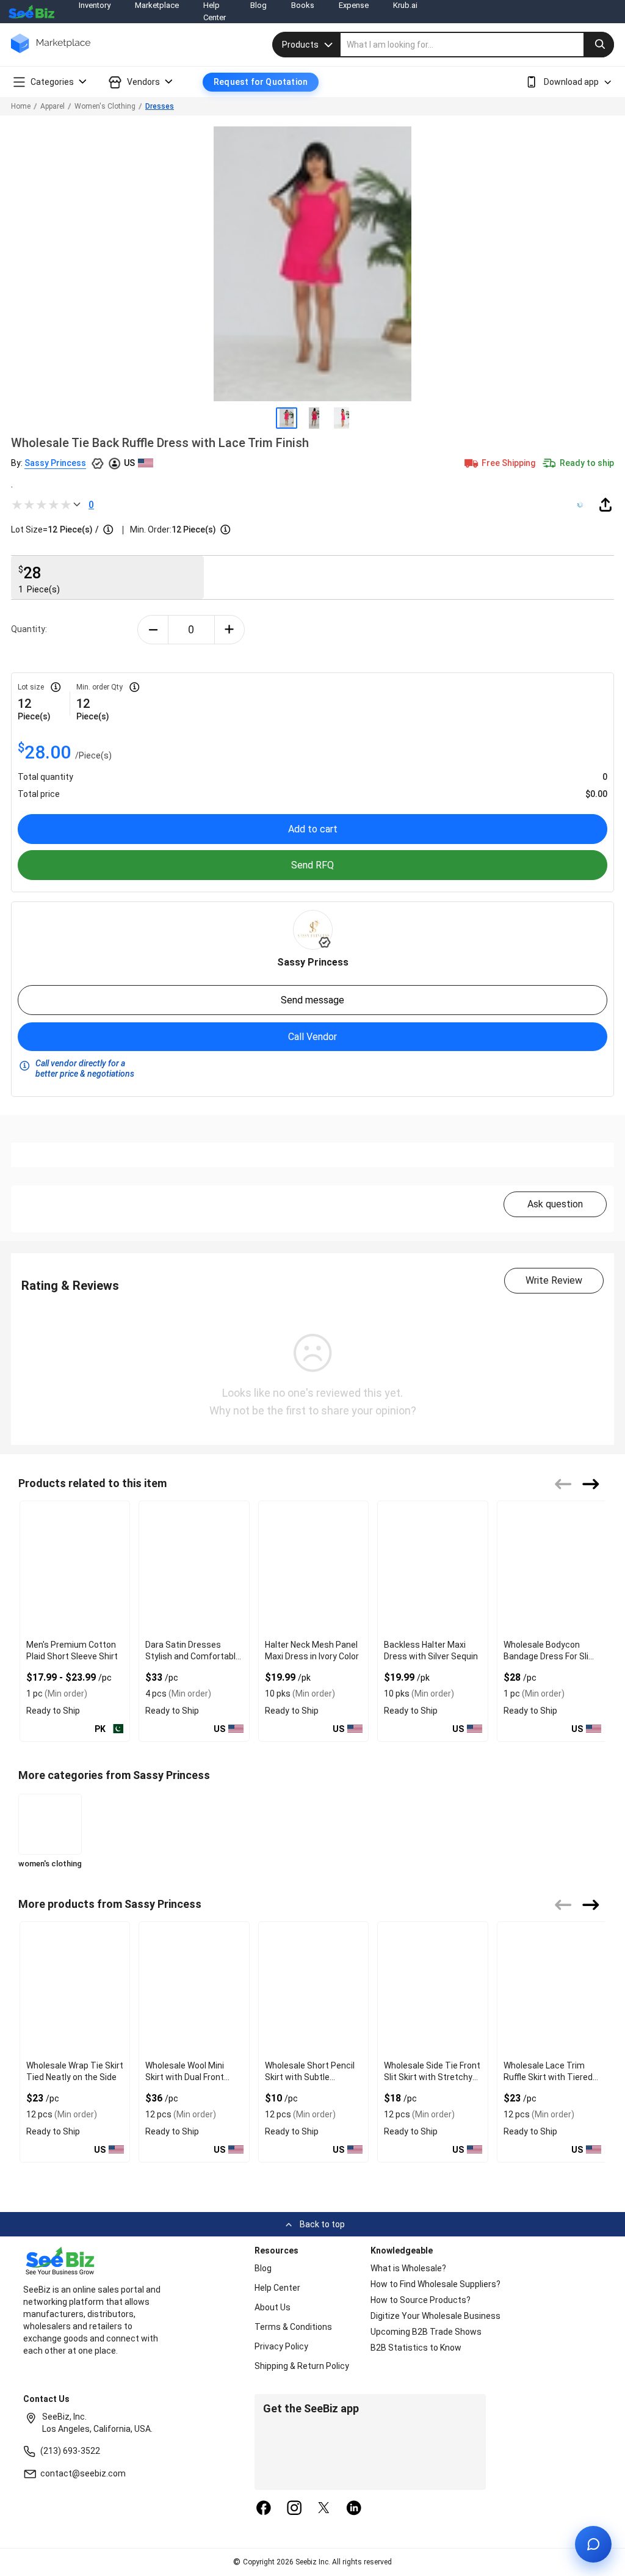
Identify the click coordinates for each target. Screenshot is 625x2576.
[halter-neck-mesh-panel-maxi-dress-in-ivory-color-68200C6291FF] (313, 1568)
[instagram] (294, 2509)
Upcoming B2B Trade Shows (426, 2332)
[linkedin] (354, 2509)
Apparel (52, 106)
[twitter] (324, 2509)
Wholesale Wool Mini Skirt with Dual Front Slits (185, 2077)
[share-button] (605, 504)
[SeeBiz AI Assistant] (593, 2544)
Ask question (555, 1204)
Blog (263, 2268)
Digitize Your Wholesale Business (435, 2316)
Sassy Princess (55, 463)
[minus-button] (153, 630)
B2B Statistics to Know (416, 2348)
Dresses (160, 106)
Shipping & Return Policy (302, 2366)
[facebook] (264, 2509)
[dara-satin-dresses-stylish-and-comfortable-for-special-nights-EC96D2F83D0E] (194, 1568)
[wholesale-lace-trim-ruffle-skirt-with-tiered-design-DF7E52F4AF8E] (552, 1989)
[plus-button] (230, 630)
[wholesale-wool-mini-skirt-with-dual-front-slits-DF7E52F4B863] (194, 1989)
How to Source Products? (421, 2300)
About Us (273, 2307)
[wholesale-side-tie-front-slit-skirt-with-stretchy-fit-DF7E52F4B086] (432, 1989)
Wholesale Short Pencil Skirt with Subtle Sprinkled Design (310, 2077)
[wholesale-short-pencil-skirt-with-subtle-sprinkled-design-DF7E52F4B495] (313, 1989)
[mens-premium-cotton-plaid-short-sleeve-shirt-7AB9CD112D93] (75, 1568)
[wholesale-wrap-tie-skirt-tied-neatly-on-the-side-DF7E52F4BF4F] (75, 1989)
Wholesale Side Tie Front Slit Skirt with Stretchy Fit (432, 2077)
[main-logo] (51, 52)
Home (21, 106)
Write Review (554, 1280)
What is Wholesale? (408, 2268)
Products (300, 45)
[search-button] (599, 45)
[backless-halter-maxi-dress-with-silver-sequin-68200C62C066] (432, 1568)
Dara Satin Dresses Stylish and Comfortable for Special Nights (193, 1656)
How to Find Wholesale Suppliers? (435, 2284)
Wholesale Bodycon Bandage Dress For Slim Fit (550, 1656)
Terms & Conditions (293, 2327)
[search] (477, 45)
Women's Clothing (105, 106)
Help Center (277, 2288)
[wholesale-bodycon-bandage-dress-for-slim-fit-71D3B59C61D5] (552, 1568)
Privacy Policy (281, 2346)
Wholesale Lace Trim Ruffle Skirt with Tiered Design (548, 2077)
